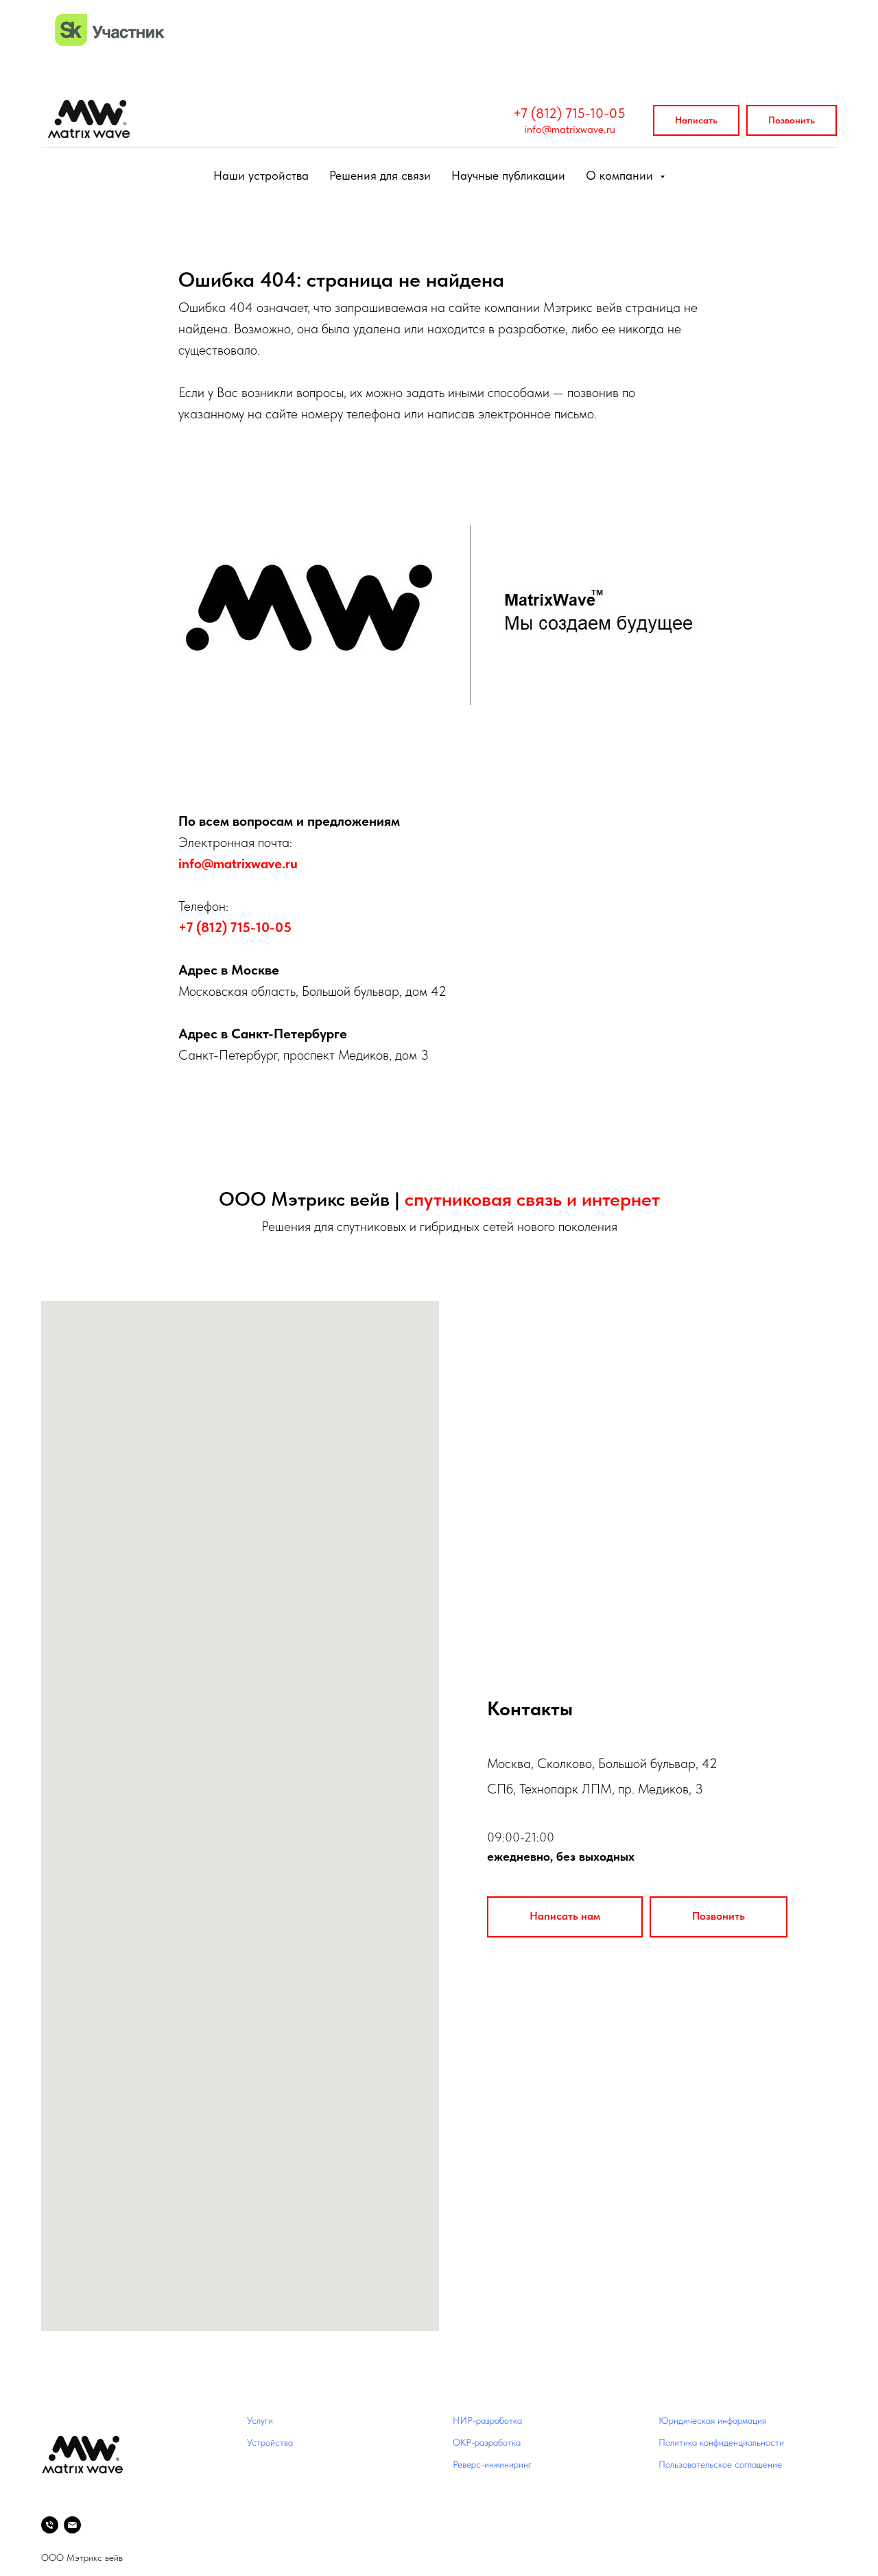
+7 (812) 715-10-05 (569, 113)
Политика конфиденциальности (721, 2442)
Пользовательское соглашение (720, 2464)
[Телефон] (50, 2525)
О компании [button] (621, 175)
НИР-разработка (487, 2420)
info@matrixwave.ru (570, 129)
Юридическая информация (712, 2420)
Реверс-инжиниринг (492, 2464)
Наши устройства (261, 175)
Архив (465, 2507)
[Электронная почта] (72, 2525)
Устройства (270, 2442)
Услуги (260, 2420)
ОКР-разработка (487, 2442)
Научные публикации (508, 175)
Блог (462, 2485)
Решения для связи (380, 175)
